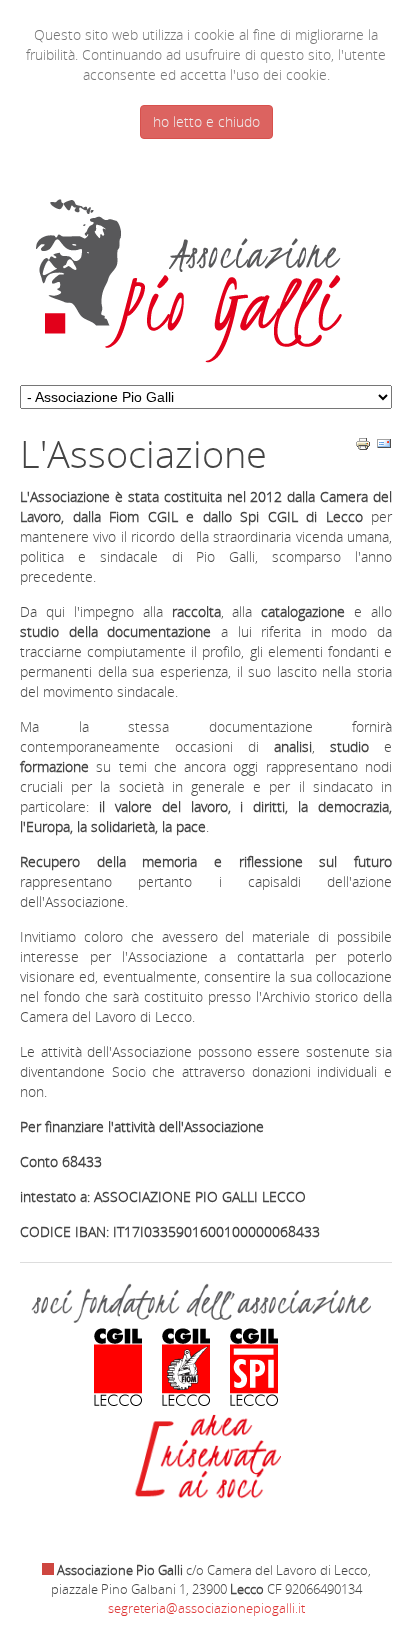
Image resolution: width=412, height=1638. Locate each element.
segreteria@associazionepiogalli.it (206, 1608)
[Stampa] (363, 446)
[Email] (384, 446)
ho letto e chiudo (206, 121)
